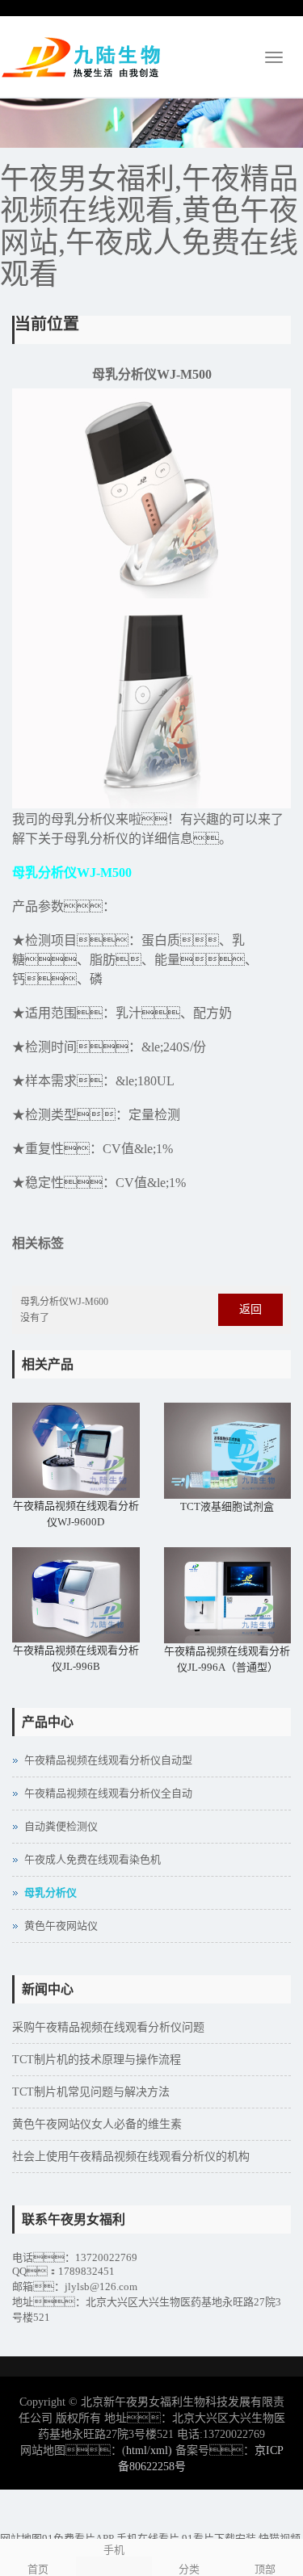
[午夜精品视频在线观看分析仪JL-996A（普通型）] (228, 1595)
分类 (189, 2569)
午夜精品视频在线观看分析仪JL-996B (76, 1658)
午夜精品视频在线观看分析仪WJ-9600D (76, 1514)
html (137, 2450)
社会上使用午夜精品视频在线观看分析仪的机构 (131, 2156)
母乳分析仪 (50, 1892)
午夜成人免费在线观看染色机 (93, 1859)
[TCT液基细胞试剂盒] (228, 1451)
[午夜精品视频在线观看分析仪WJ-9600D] (76, 1450)
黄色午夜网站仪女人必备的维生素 (97, 2124)
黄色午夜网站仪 (61, 1926)
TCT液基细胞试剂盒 (227, 1506)
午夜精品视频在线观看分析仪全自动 (108, 1793)
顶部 (265, 2569)
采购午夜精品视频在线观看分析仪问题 (108, 2027)
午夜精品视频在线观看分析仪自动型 (108, 1760)
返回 (250, 1309)
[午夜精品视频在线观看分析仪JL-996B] (76, 1595)
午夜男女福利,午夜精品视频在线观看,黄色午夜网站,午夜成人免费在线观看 (149, 227)
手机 (114, 2550)
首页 (38, 2569)
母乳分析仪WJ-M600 (64, 1302)
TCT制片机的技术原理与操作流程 (97, 2060)
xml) (161, 2450)
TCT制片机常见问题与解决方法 (91, 2092)
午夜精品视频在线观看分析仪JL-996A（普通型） (227, 1659)
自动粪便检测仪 (61, 1826)
